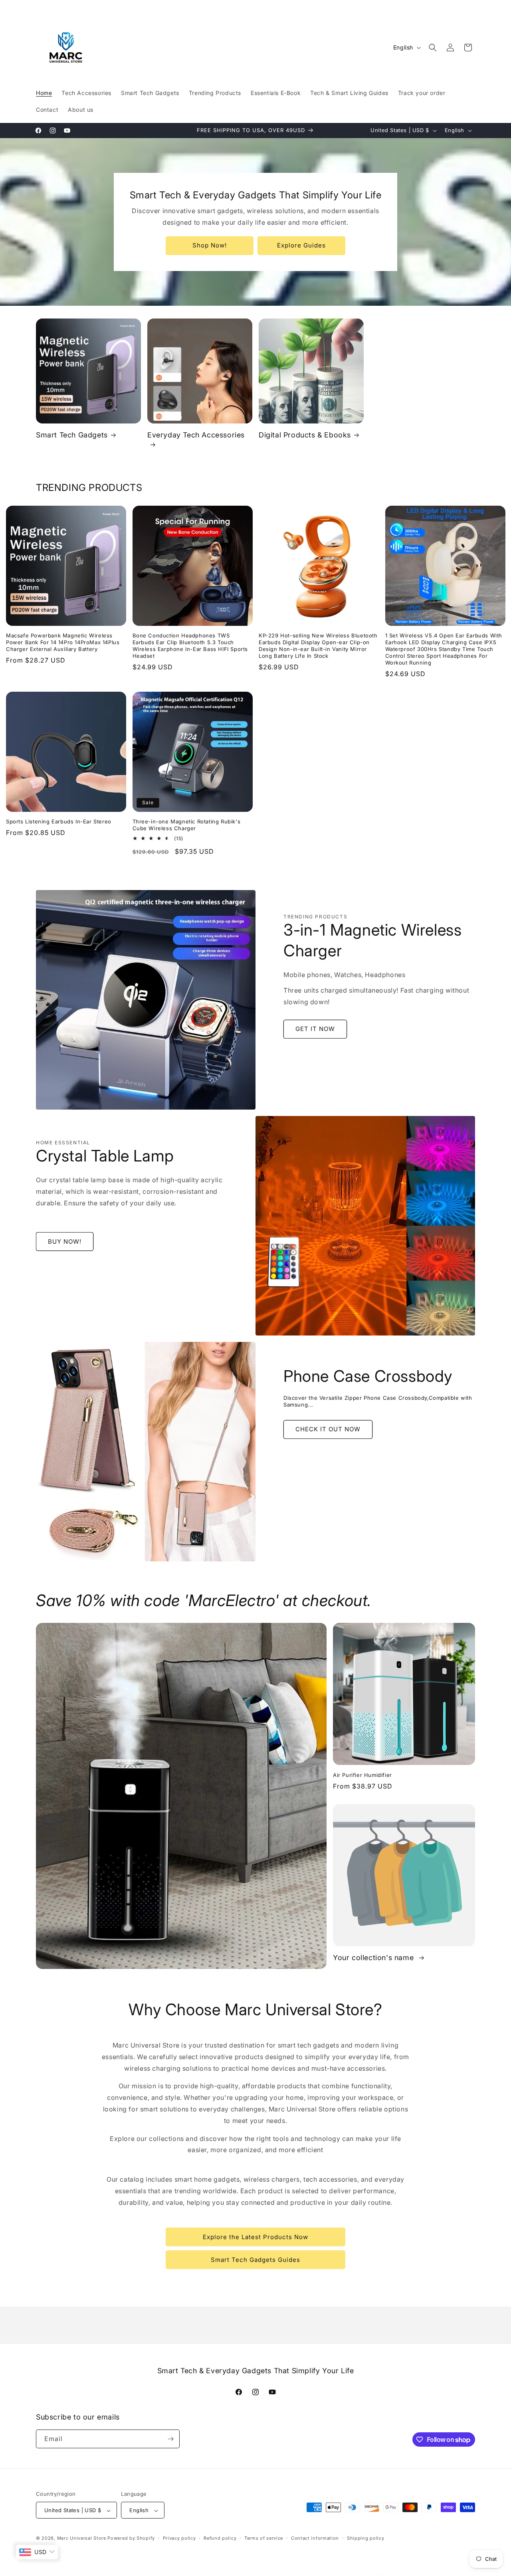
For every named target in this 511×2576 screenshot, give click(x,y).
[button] (433, 47)
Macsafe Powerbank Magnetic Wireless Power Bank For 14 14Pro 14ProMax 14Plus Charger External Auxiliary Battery (63, 642)
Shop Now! (210, 245)
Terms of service (264, 2538)
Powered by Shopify (131, 2538)
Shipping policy (366, 2538)
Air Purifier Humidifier (362, 1775)
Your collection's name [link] (374, 1958)
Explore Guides (301, 245)
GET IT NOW (315, 1029)
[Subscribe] (170, 2439)
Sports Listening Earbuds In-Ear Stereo (59, 821)
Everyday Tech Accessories (196, 435)
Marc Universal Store (82, 2538)
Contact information (315, 2538)
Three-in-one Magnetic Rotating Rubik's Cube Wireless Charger (187, 825)
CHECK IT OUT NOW (328, 1429)
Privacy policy (179, 2538)
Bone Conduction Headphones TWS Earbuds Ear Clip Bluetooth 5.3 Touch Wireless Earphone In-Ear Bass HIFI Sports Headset (190, 646)
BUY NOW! (65, 1242)
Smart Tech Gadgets (72, 435)
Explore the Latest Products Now (255, 2237)
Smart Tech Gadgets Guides (255, 2260)
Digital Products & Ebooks (305, 435)
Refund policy (220, 2538)
